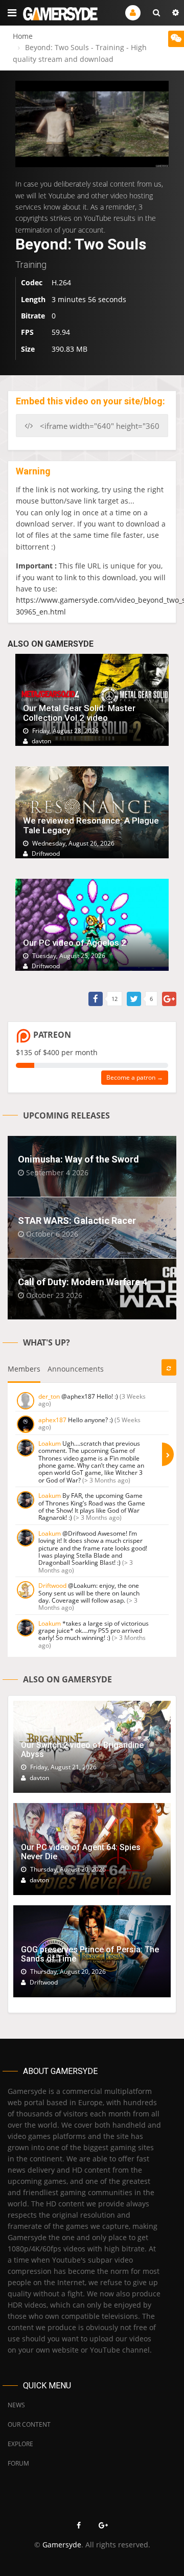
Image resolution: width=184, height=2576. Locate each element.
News (16, 2405)
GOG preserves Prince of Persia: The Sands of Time (90, 1954)
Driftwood (52, 1586)
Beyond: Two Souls (81, 244)
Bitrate (33, 316)
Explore (20, 2444)
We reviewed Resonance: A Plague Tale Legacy (91, 825)
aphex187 (52, 1420)
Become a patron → (135, 1077)
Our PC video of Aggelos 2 (75, 943)
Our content (29, 2424)
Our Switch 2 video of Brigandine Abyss (82, 1750)
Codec (32, 282)
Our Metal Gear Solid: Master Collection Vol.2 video (79, 713)
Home (23, 36)
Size (28, 349)
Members (24, 1369)
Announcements (76, 1369)
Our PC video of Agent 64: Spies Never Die (81, 1852)
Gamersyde (62, 2545)
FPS (27, 332)
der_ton (49, 1396)
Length (33, 299)
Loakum (50, 1443)
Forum (18, 2463)
